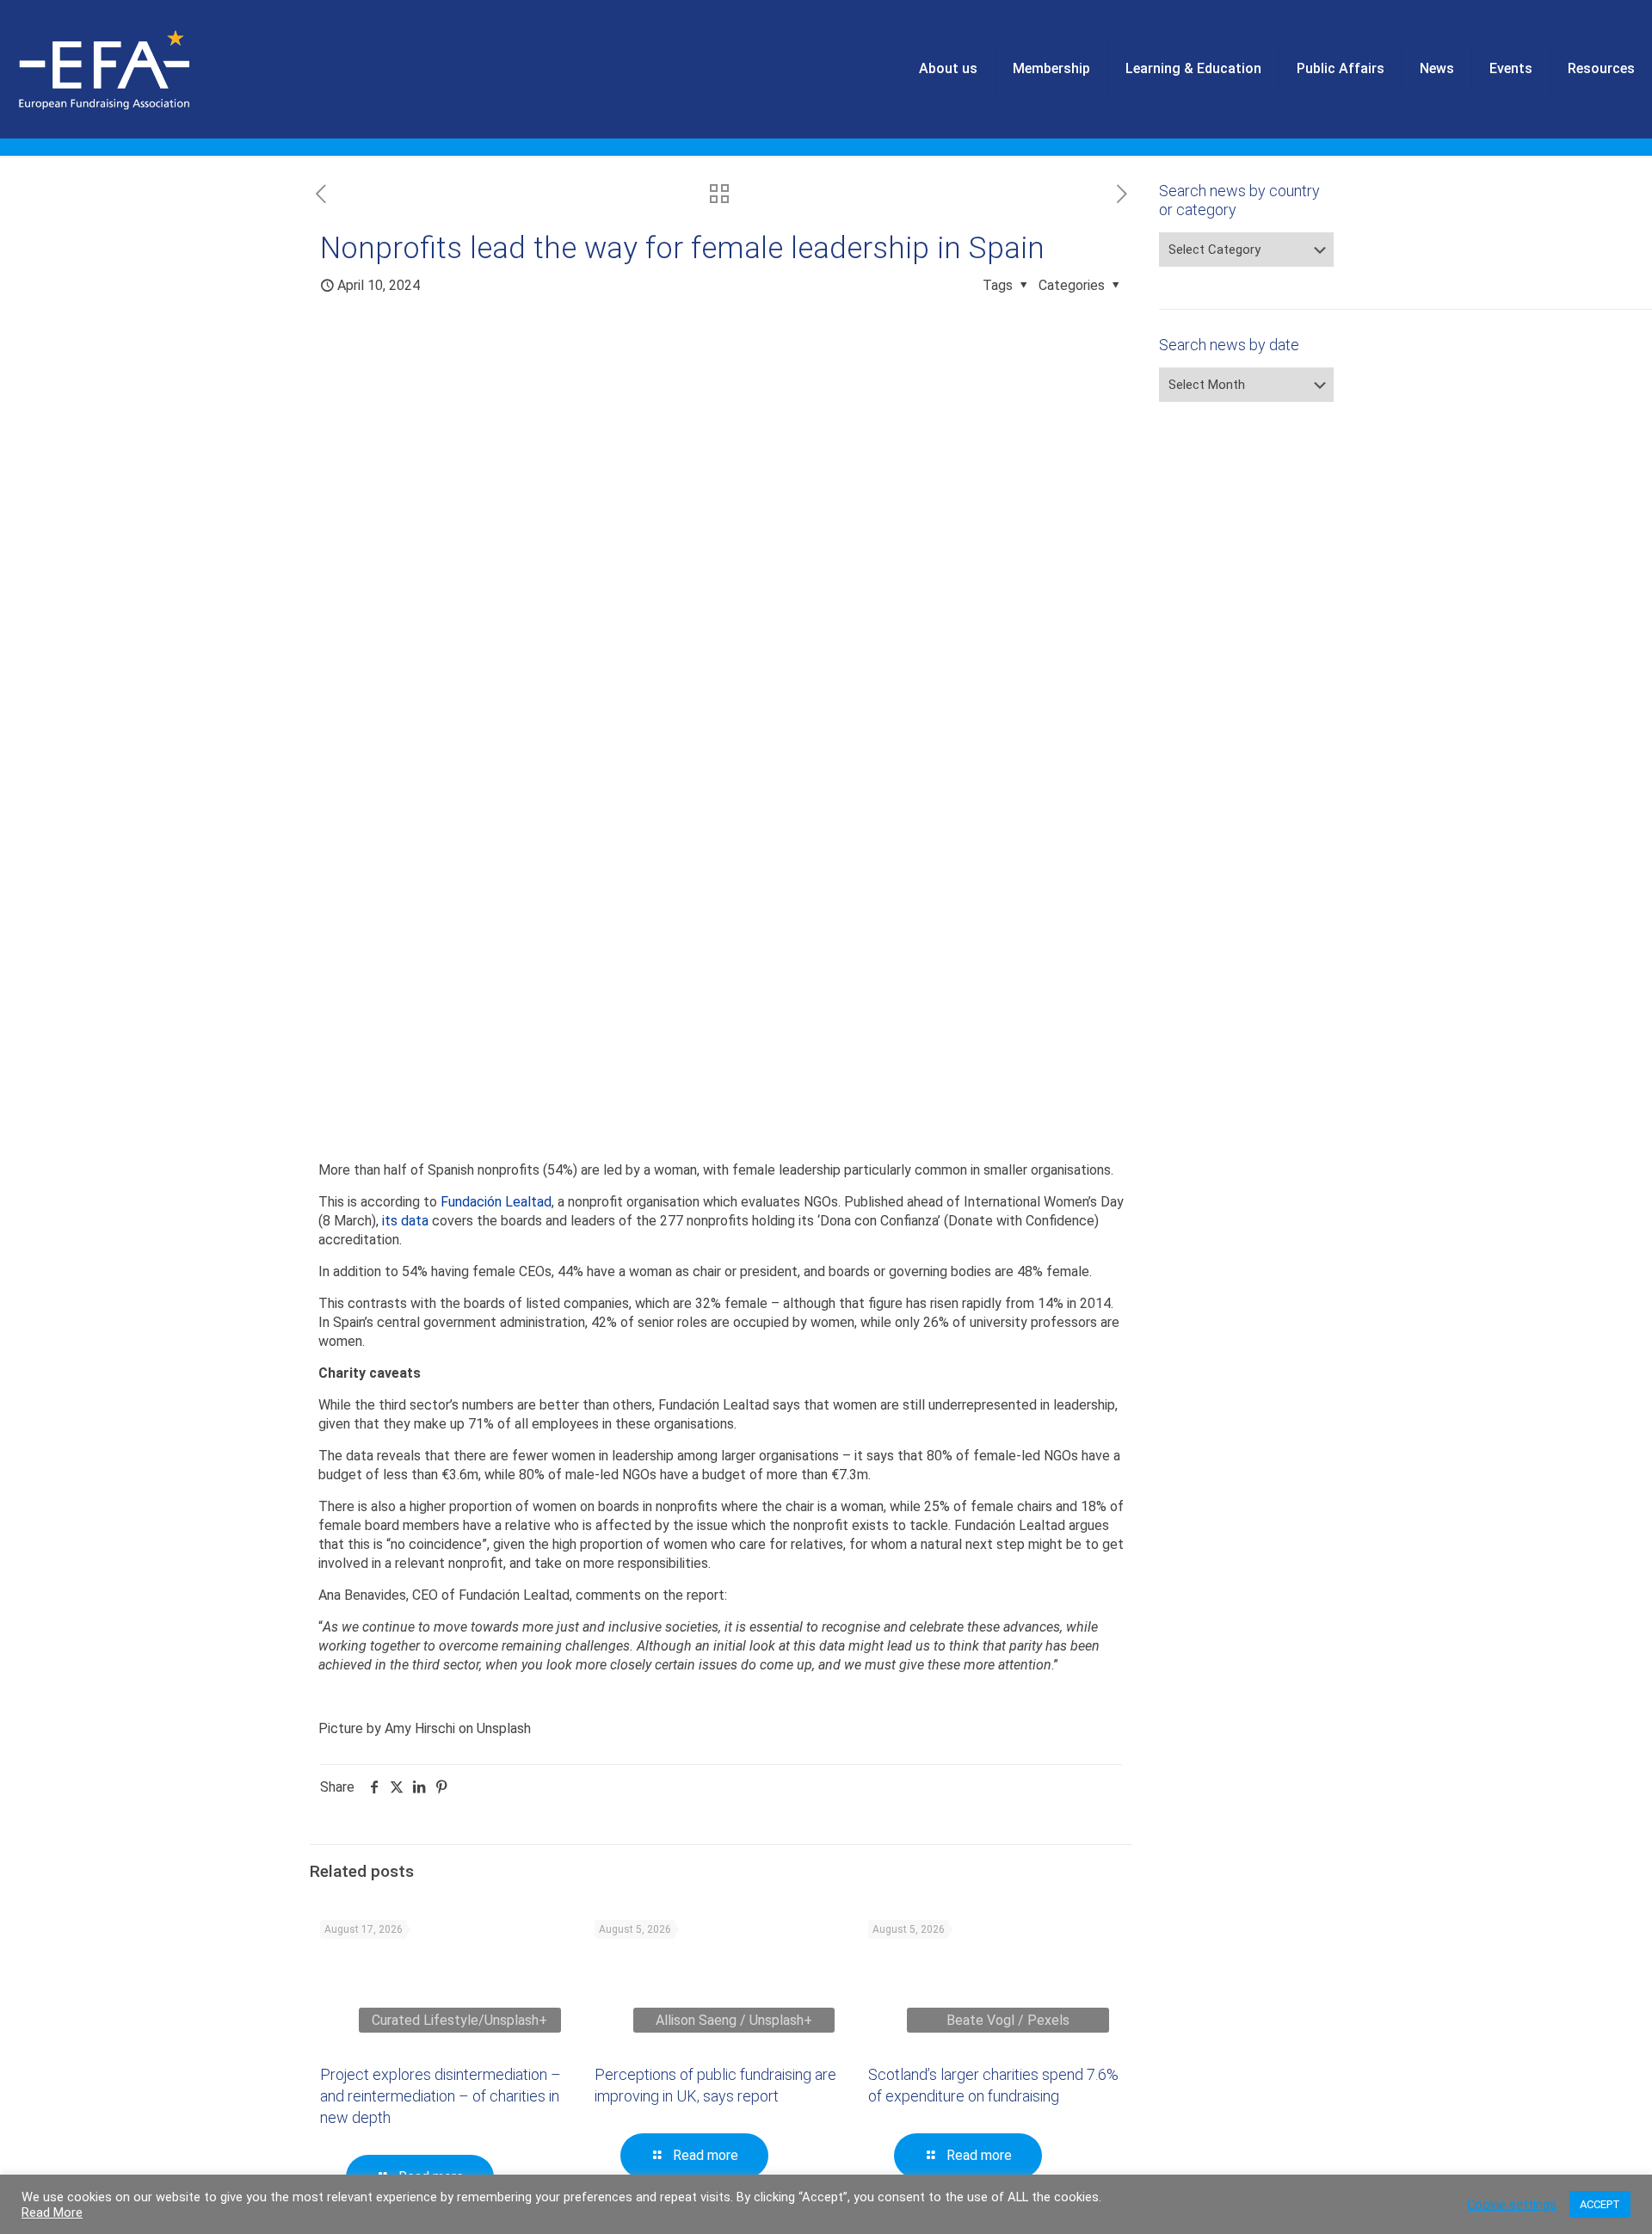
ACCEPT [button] (1600, 2204)
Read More (52, 2212)
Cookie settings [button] (1512, 2205)
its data (405, 1221)
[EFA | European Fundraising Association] (152, 69)
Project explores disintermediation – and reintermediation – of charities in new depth (441, 2096)
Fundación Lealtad (496, 1202)
